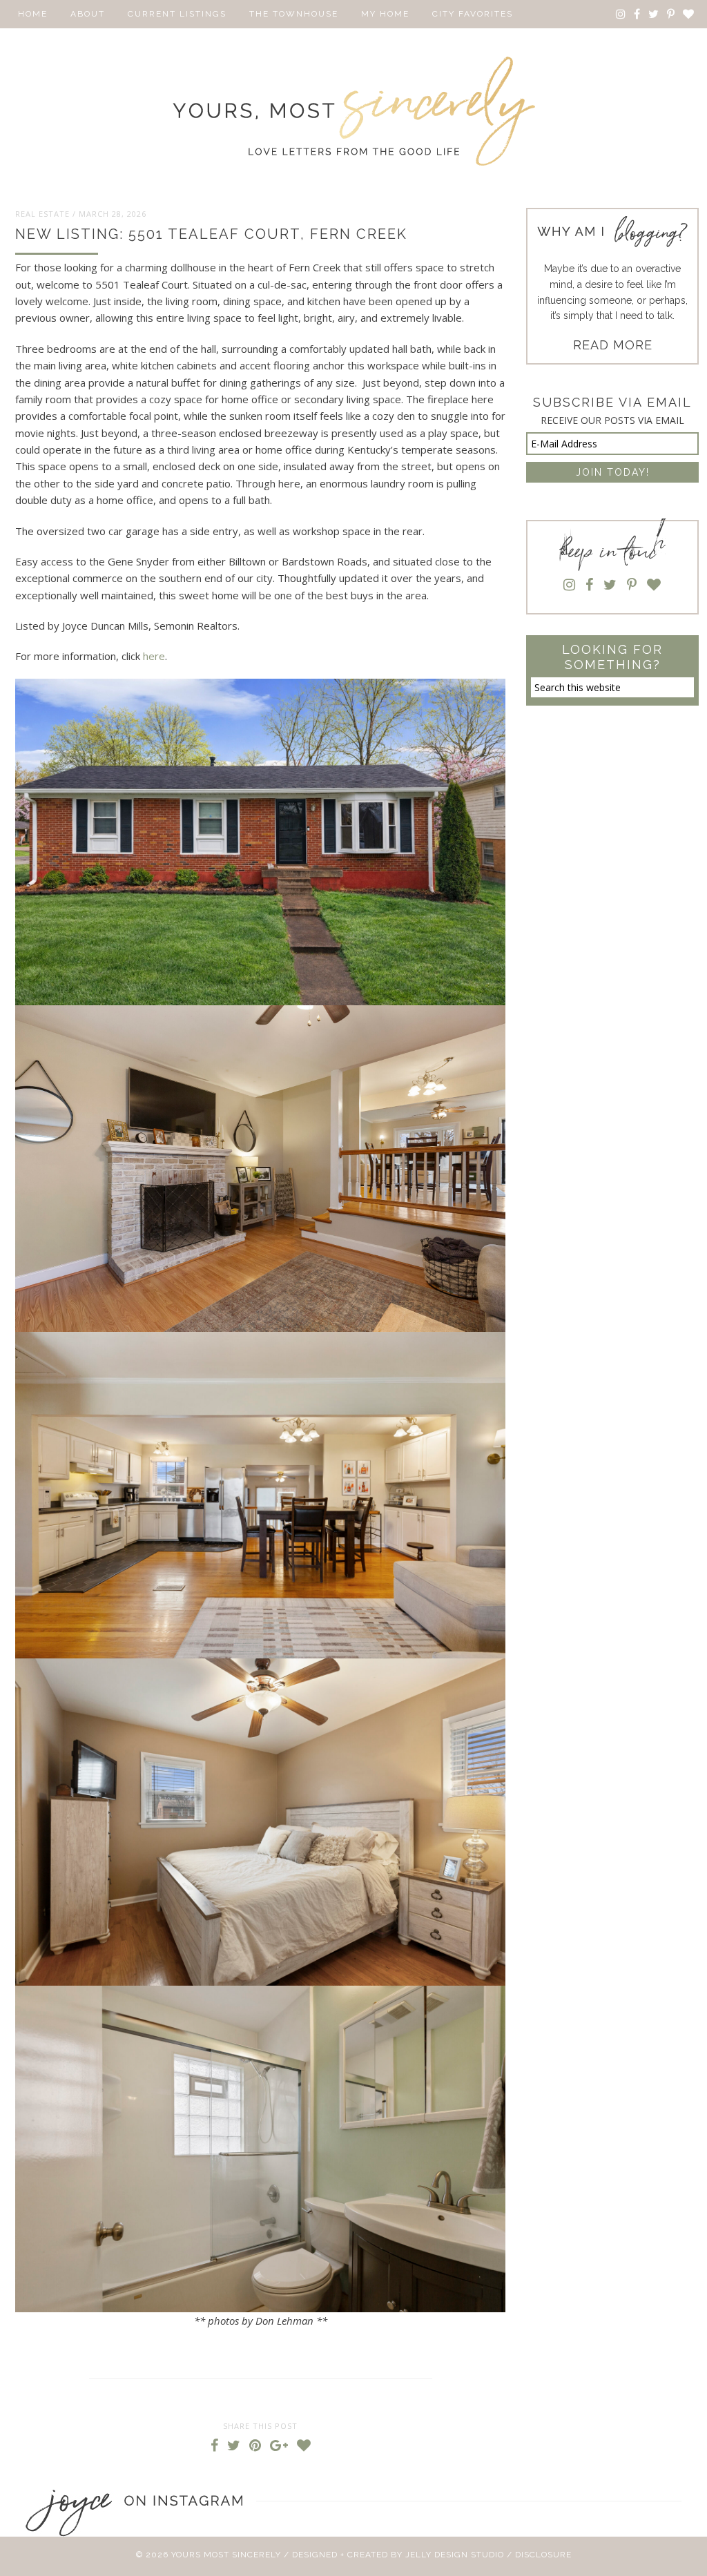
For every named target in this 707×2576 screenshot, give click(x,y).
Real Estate (42, 214)
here (154, 656)
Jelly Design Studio (455, 2555)
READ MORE (613, 345)
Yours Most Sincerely (353, 111)
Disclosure (543, 2555)
